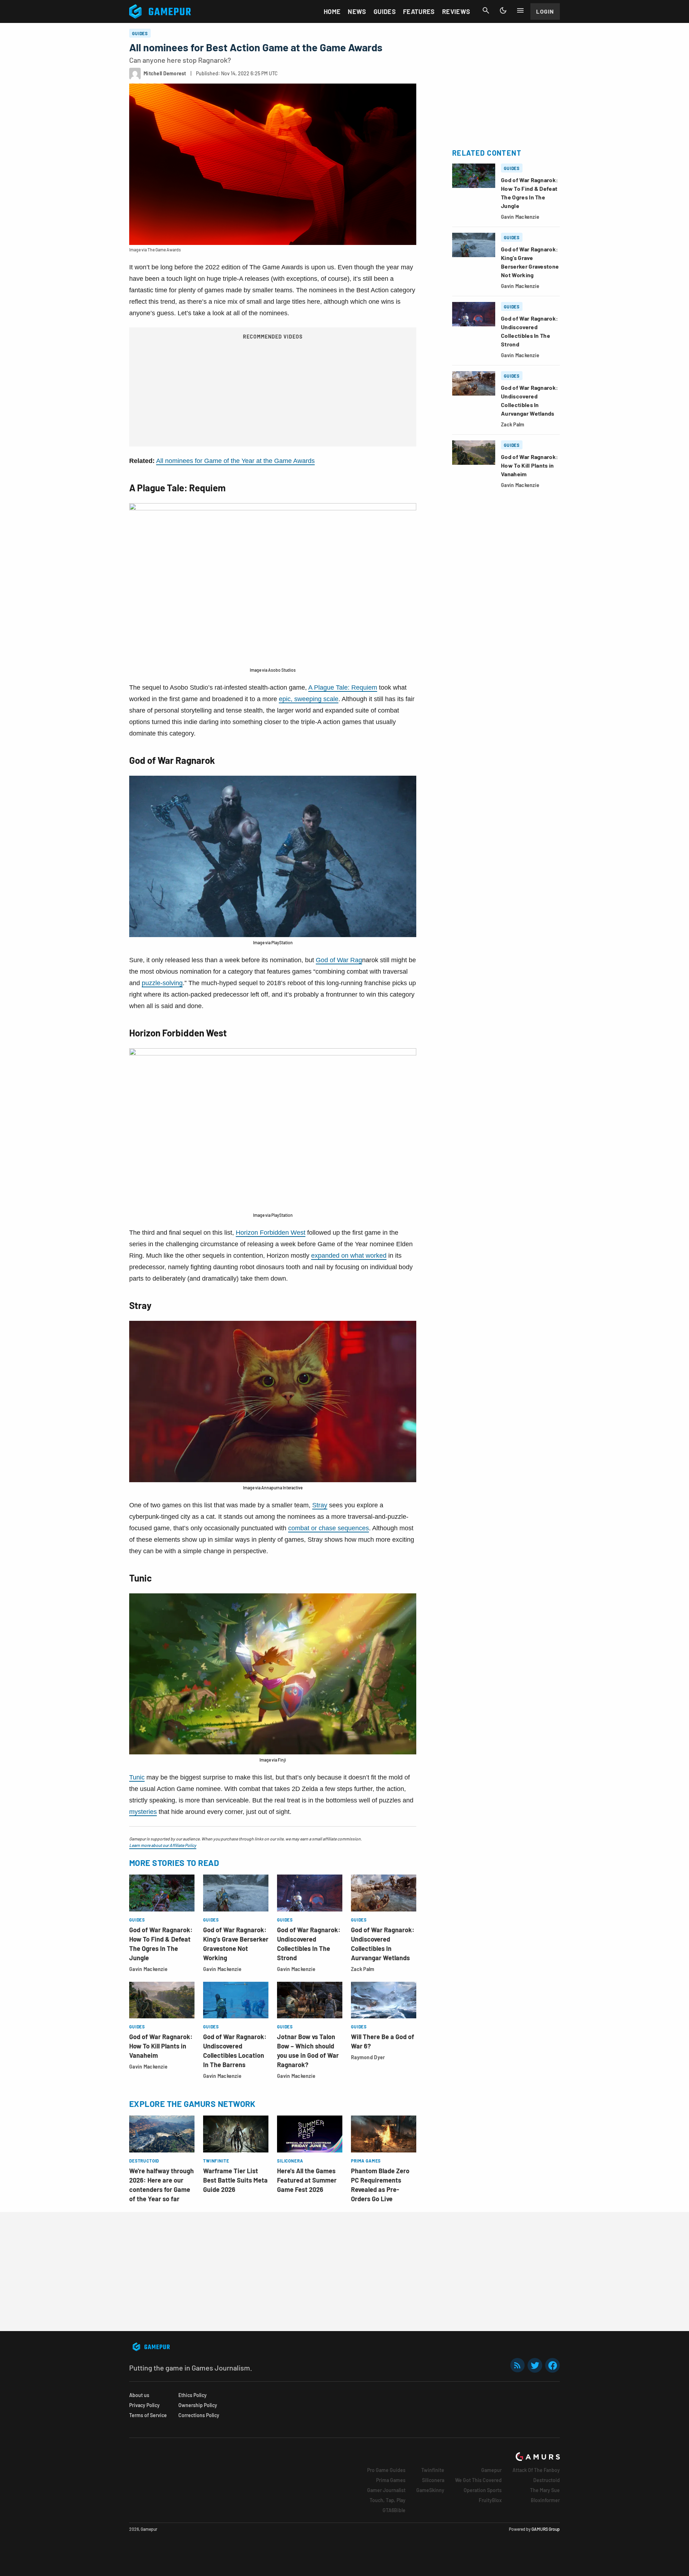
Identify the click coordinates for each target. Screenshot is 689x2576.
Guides (385, 11)
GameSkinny (430, 2490)
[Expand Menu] (520, 10)
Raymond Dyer (368, 2057)
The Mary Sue (545, 2490)
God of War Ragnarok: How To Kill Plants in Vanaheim (161, 2046)
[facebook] (552, 2365)
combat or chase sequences (329, 1528)
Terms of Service (148, 2415)
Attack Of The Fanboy (536, 2470)
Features (419, 11)
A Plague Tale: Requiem (343, 687)
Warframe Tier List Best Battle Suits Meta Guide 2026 (235, 2180)
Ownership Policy (198, 2405)
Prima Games (391, 2480)
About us (139, 2395)
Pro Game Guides (386, 2470)
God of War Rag (339, 960)
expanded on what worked (349, 1256)
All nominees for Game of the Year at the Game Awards (235, 461)
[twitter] (535, 2365)
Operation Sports (483, 2490)
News (357, 11)
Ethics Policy (193, 2395)
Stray (320, 1505)
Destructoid (547, 2480)
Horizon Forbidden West (271, 1233)
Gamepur (491, 2470)
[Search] (486, 10)
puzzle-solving (162, 983)
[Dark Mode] (503, 10)
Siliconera (433, 2480)
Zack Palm (363, 1969)
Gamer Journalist (386, 2490)
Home (332, 11)
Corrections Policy (199, 2415)
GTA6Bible (394, 2510)
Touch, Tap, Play (388, 2500)
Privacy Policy (144, 2405)
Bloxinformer (545, 2500)
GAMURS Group (546, 2529)
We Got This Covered (478, 2480)
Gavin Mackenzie (148, 1969)
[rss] (517, 2365)
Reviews (456, 11)
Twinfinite (433, 2470)
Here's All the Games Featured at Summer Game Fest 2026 (307, 2180)
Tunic (137, 1777)
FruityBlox (490, 2500)
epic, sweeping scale (309, 699)
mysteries (143, 1812)
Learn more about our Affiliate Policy (163, 1845)
